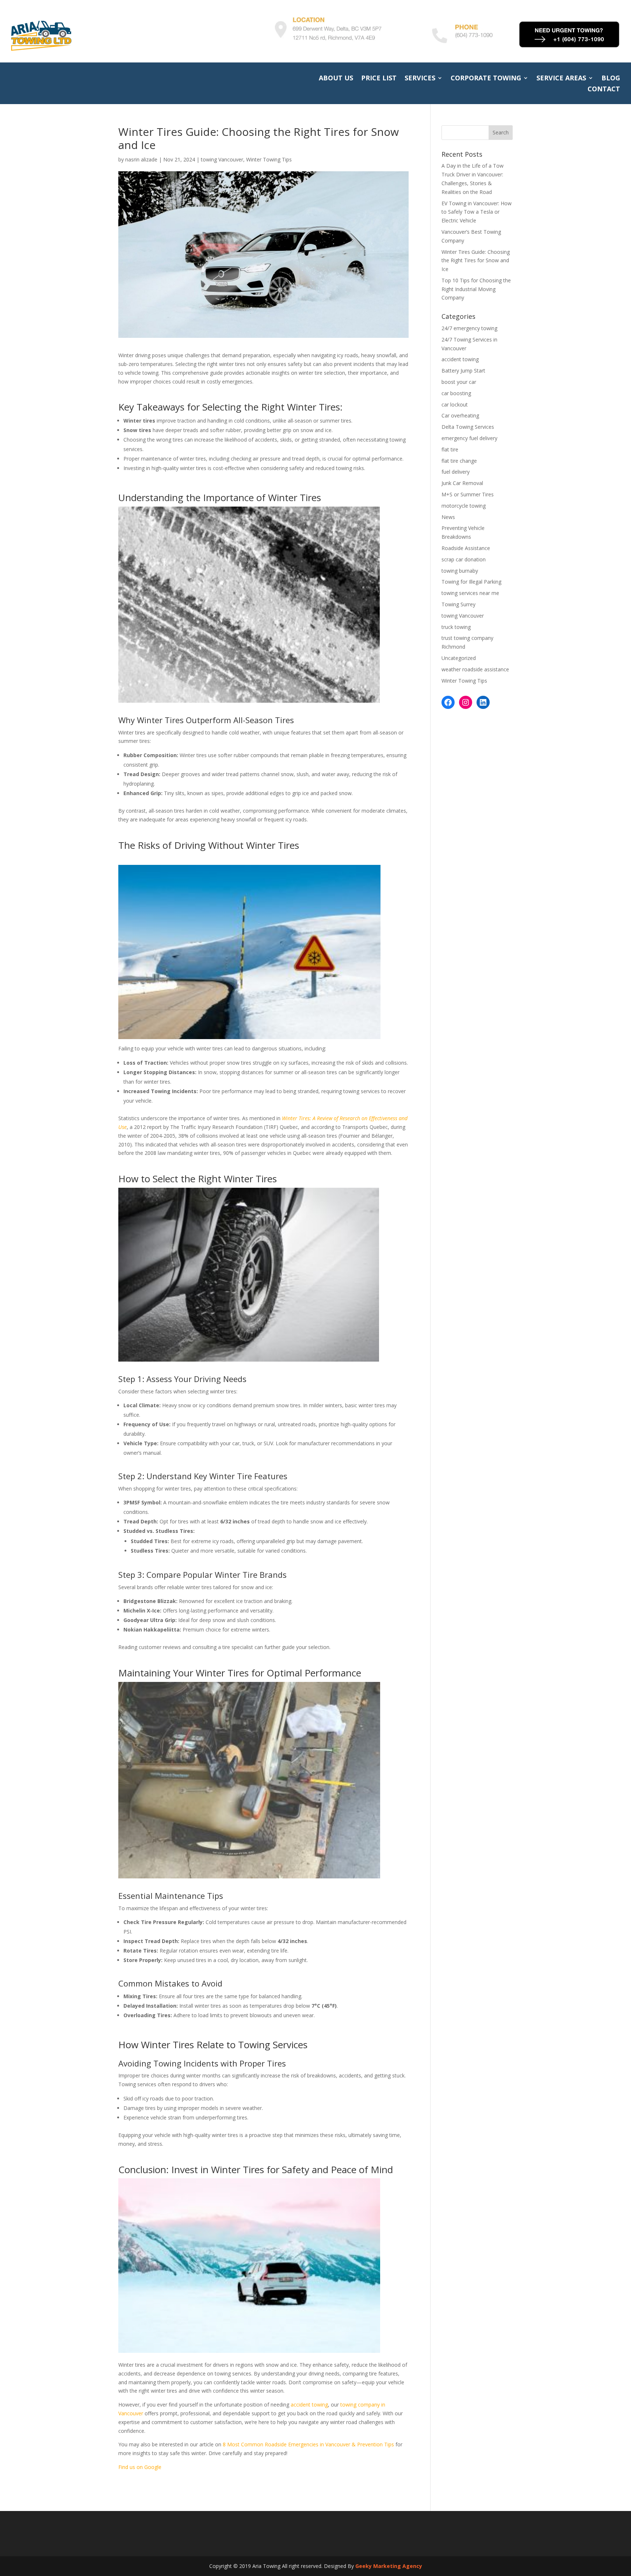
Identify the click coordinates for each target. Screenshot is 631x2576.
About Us (336, 79)
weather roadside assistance (475, 669)
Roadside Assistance (466, 548)
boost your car (459, 382)
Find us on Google (140, 2467)
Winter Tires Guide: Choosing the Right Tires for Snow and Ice (476, 261)
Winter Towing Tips (269, 159)
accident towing (309, 2405)
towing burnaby (460, 571)
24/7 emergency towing (469, 328)
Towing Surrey (458, 604)
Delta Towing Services (468, 427)
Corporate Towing (486, 79)
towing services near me (470, 593)
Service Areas (561, 79)
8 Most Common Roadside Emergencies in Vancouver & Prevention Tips (308, 2444)
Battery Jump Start (463, 371)
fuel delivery (456, 472)
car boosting (456, 393)
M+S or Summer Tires (468, 494)
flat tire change (459, 461)
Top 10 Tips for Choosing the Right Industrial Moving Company (476, 289)
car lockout (455, 404)
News (448, 517)
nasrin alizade (141, 159)
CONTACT (604, 90)
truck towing (456, 627)
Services (420, 79)
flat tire (450, 449)
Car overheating (460, 415)
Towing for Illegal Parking (471, 582)
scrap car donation (464, 559)
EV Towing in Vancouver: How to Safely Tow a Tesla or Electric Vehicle (477, 212)
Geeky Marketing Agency (389, 2566)
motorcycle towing (464, 506)
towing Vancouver (222, 159)
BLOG (611, 79)
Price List (379, 79)
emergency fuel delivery (469, 438)
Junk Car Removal (462, 483)
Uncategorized (459, 658)
